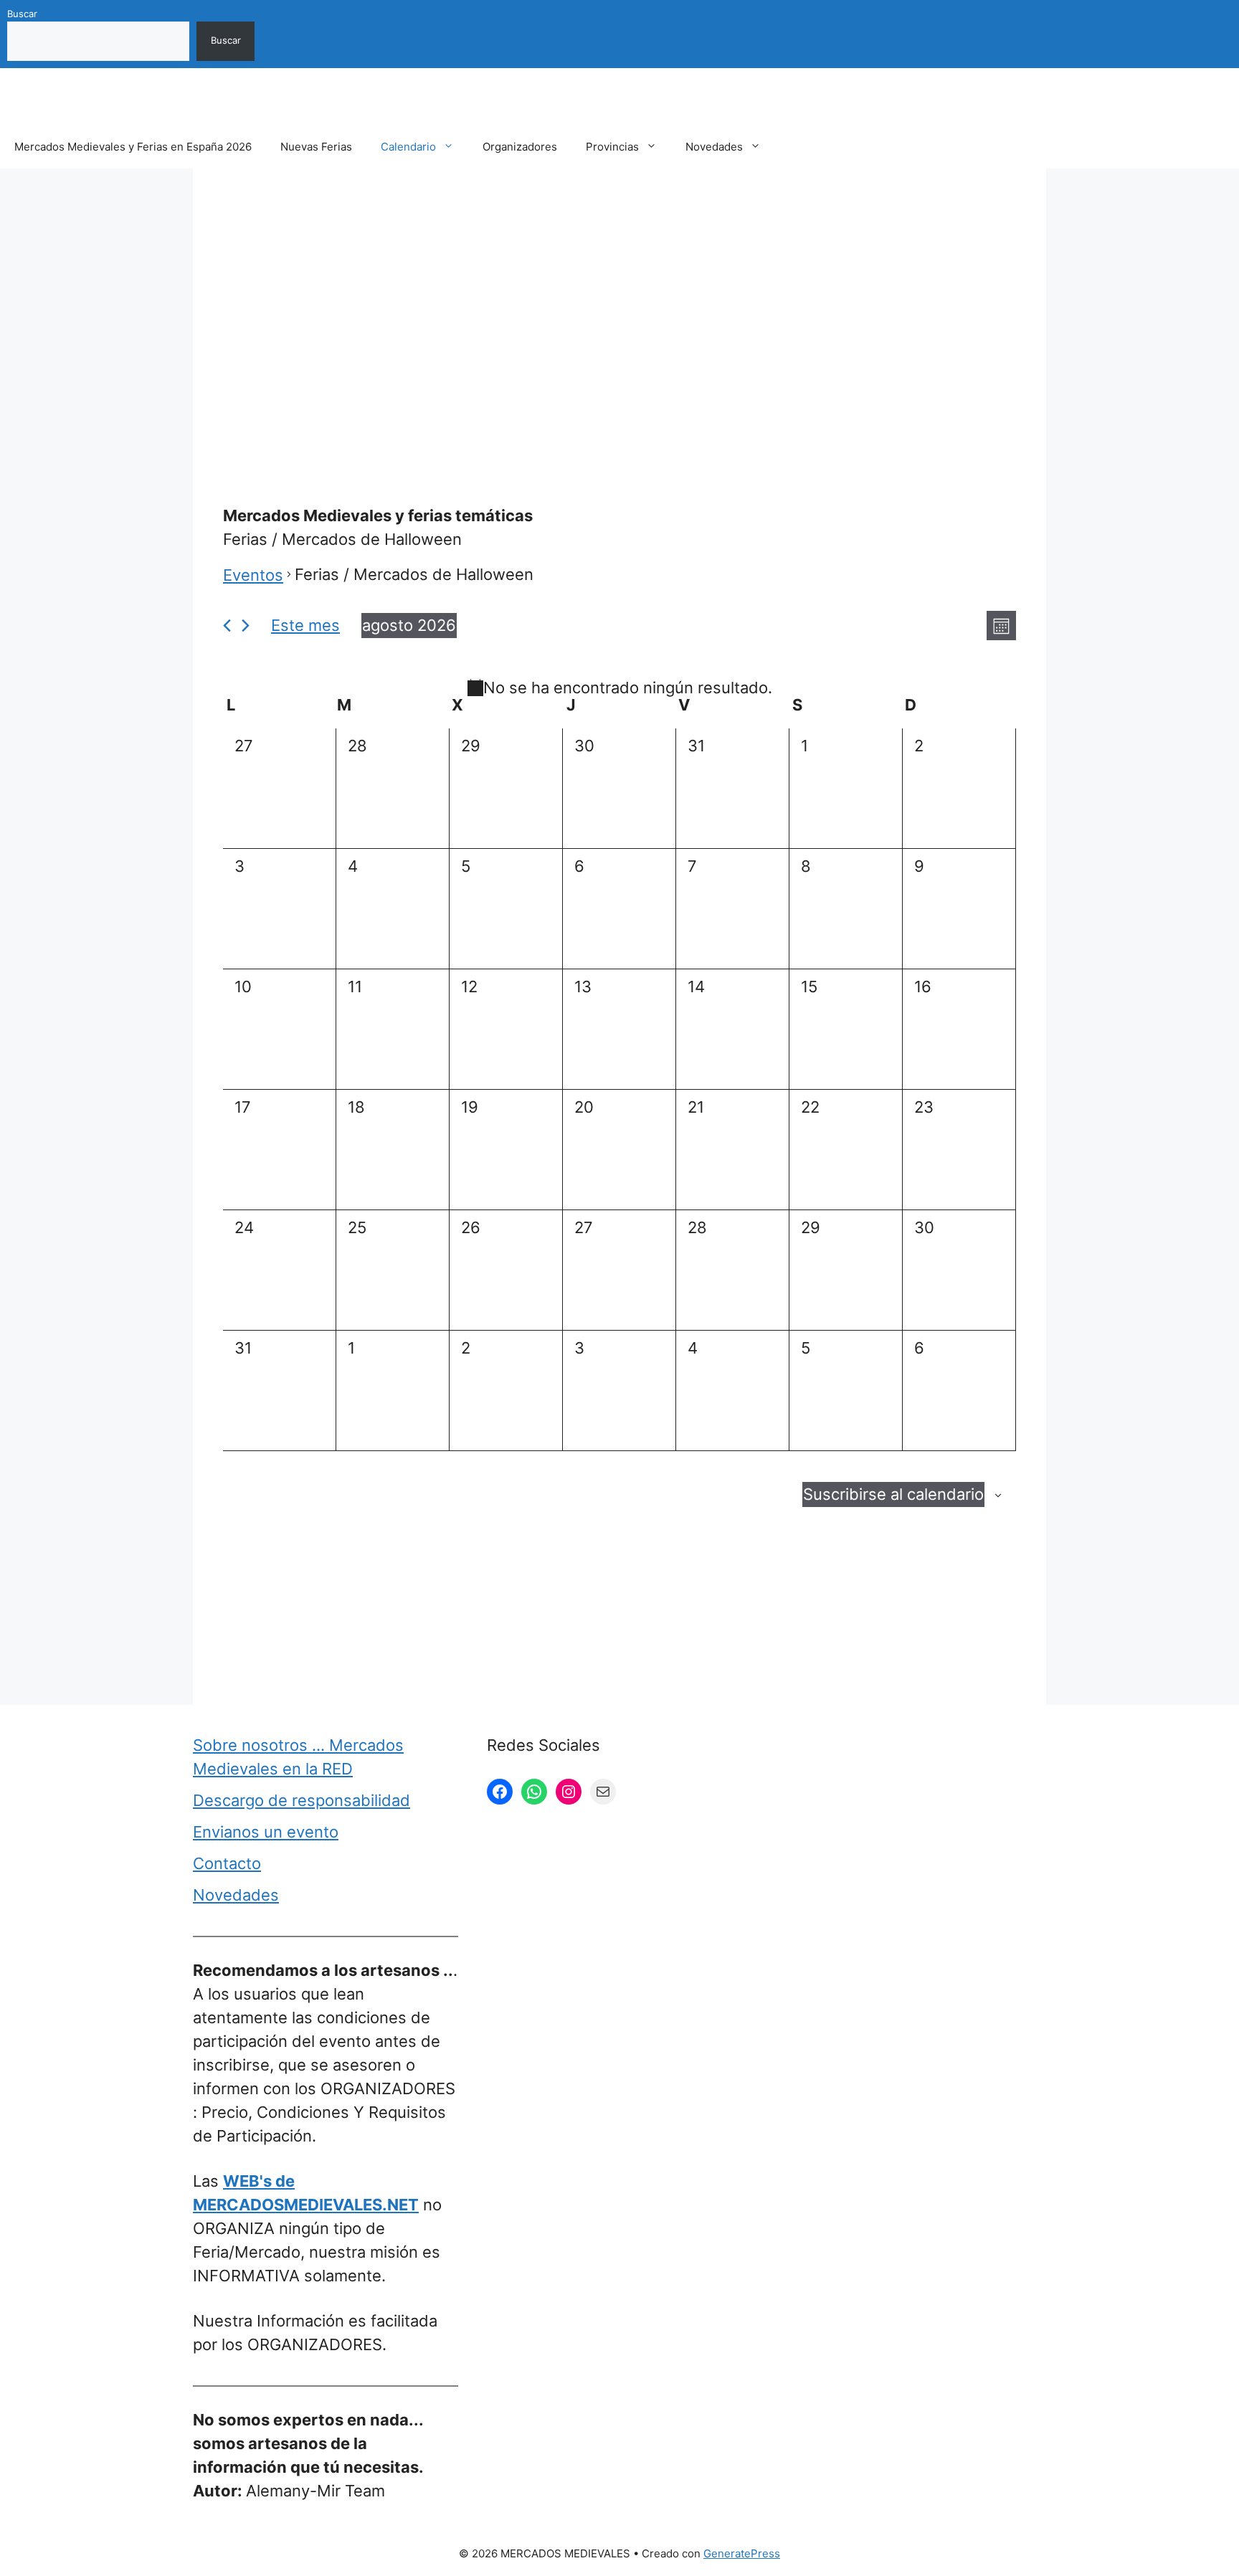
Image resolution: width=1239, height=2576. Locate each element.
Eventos (253, 575)
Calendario (408, 147)
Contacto (227, 1863)
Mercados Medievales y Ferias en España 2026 (133, 147)
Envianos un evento (266, 1832)
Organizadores (520, 147)
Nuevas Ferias (316, 147)
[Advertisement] (619, 303)
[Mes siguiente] (246, 626)
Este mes (305, 625)
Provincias (612, 147)
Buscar (22, 14)
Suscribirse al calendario (893, 1494)
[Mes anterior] (227, 626)
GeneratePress (742, 2553)
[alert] (619, 688)
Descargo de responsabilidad (302, 1800)
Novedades (714, 147)
